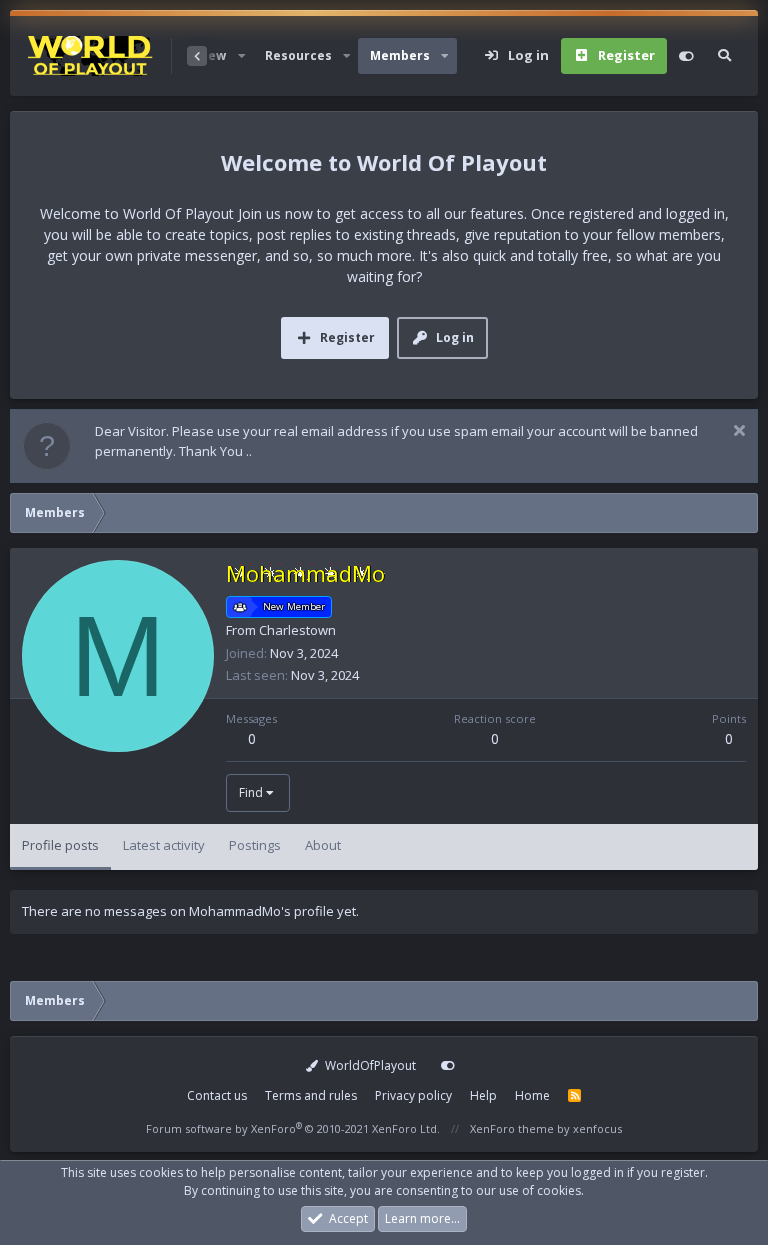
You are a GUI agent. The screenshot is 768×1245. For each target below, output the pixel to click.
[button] (241, 56)
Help (483, 1095)
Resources (298, 55)
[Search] (724, 56)
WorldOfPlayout (369, 1065)
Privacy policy (413, 1095)
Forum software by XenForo (293, 1128)
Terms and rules (311, 1095)
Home (532, 1095)
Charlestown (297, 630)
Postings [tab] (255, 845)
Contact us (217, 1095)
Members (400, 55)
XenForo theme (512, 1128)
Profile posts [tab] (60, 845)
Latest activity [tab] (164, 845)
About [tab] (323, 845)
